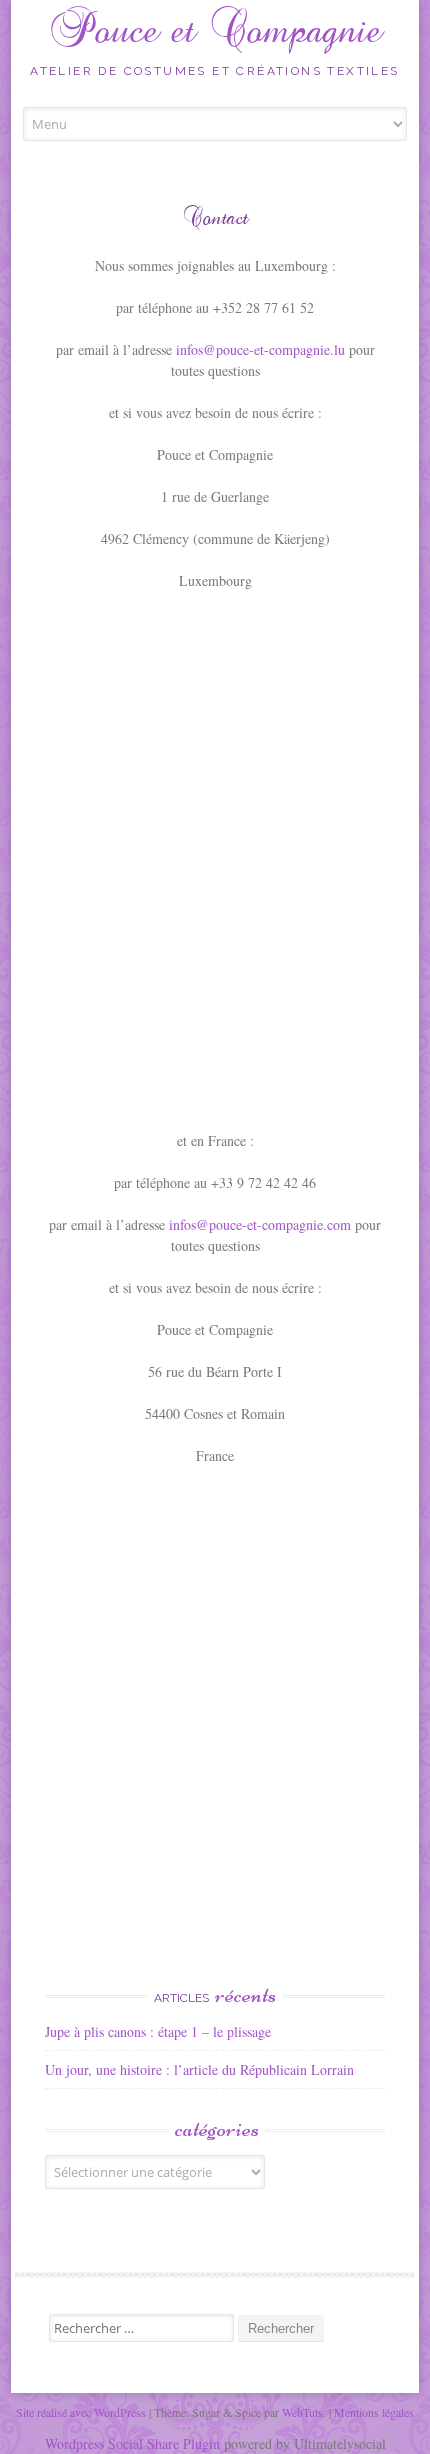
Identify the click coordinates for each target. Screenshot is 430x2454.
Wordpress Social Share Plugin (134, 2443)
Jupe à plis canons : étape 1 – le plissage (158, 2031)
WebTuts (302, 2412)
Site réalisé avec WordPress (81, 2412)
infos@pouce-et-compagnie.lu (260, 349)
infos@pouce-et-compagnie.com (260, 1224)
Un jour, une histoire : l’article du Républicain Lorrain (199, 2069)
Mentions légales (374, 2412)
